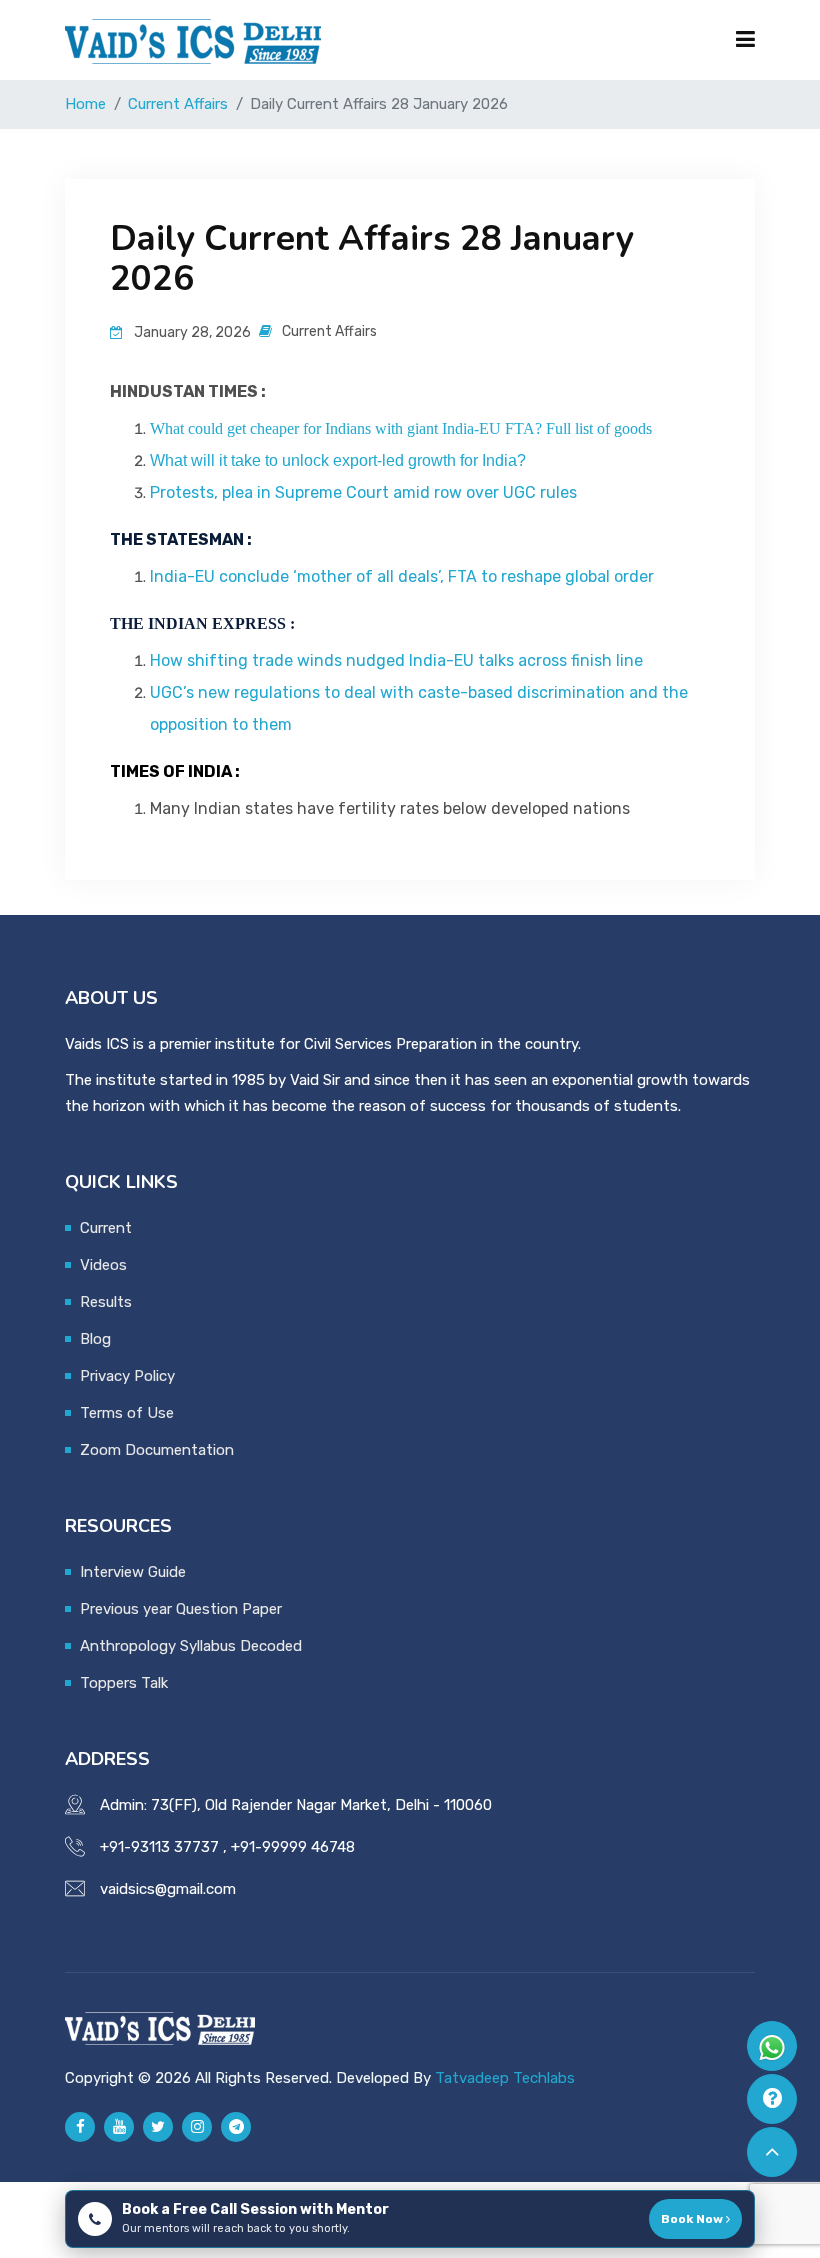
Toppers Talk (124, 1683)
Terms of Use (127, 1413)
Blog (95, 1339)
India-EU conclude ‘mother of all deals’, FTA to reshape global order (402, 576)
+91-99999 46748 (293, 1847)
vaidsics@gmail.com (168, 1889)
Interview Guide (133, 1572)
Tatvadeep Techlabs (505, 2078)
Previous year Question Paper (181, 1609)
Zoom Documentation (157, 1450)
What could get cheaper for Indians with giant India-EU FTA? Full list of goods (401, 428)
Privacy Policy (127, 1376)
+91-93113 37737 (159, 1847)
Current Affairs (178, 104)
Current (106, 1228)
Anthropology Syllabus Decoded (191, 1646)
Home (85, 104)
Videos (103, 1265)
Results (106, 1302)
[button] (410, 40)
